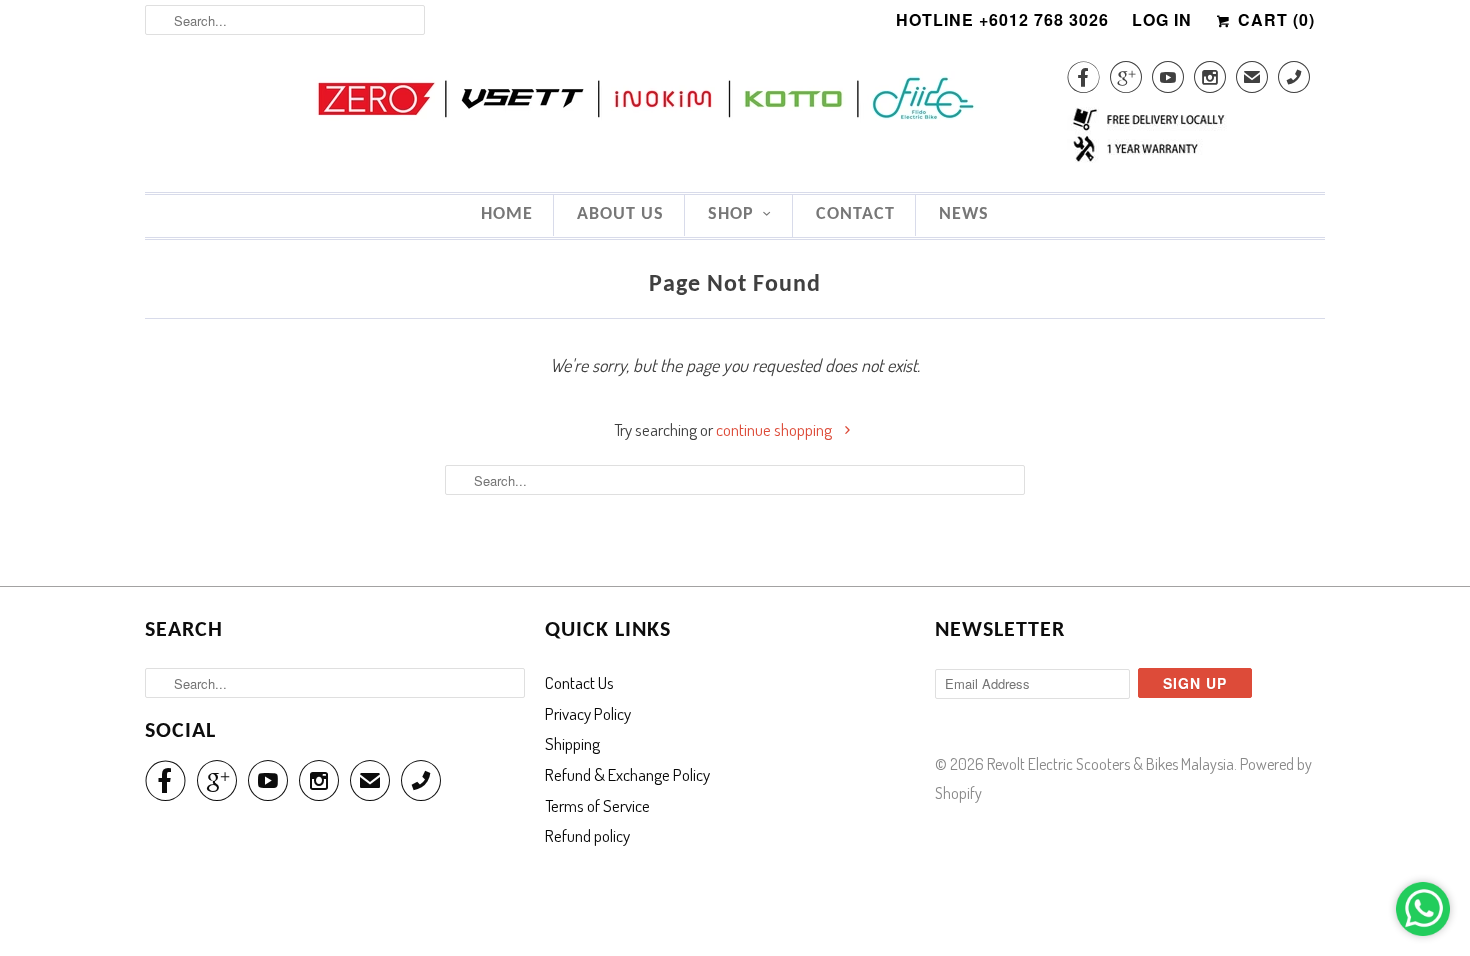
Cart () (1274, 19)
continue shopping (775, 429)
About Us (620, 214)
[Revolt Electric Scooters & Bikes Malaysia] (735, 101)
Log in (1162, 19)
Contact (855, 214)
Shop (731, 214)
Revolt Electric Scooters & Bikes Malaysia (1110, 764)
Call (1294, 81)
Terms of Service (597, 805)
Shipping (572, 743)
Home (507, 214)
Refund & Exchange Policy (627, 774)
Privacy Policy (588, 713)
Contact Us (579, 682)
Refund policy (587, 835)
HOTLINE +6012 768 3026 (1002, 19)
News (964, 214)
